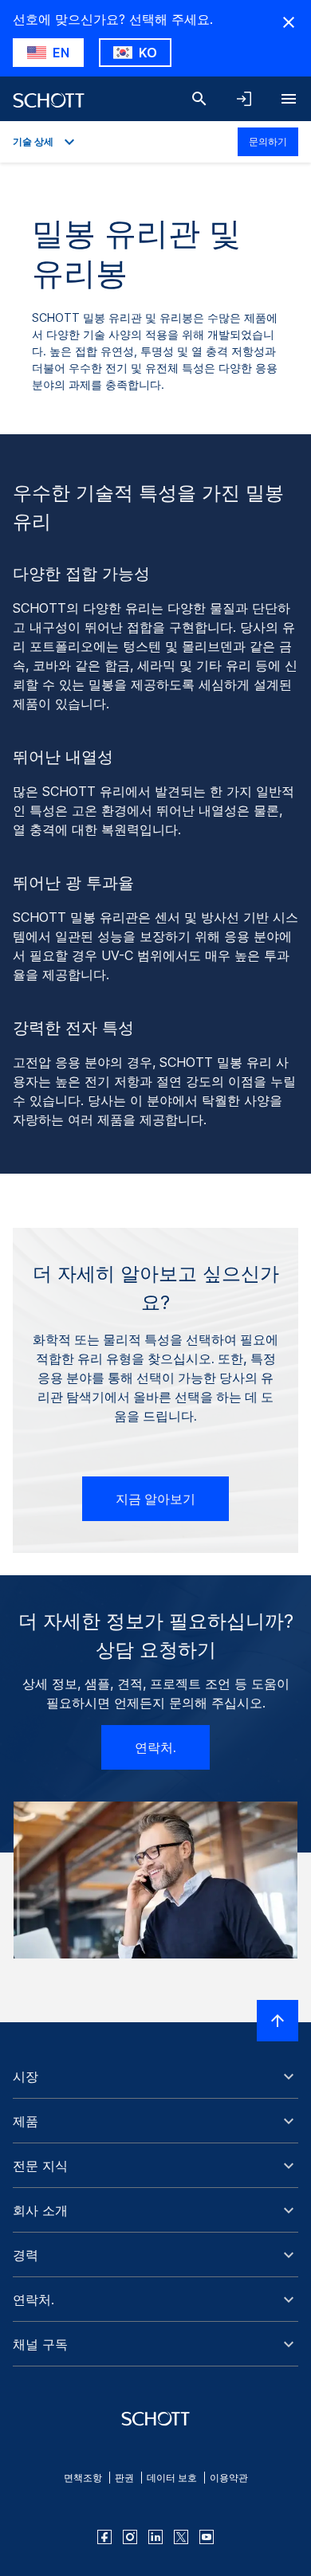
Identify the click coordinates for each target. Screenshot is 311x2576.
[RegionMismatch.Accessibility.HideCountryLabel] (289, 22)
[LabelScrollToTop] (278, 2021)
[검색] (199, 99)
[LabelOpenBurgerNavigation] (289, 99)
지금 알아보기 (155, 1499)
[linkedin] (155, 2537)
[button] (155, 2076)
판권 (124, 2478)
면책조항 (83, 2478)
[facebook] (104, 2537)
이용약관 (229, 2478)
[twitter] (181, 2537)
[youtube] (207, 2537)
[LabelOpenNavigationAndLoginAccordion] (244, 99)
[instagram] (130, 2537)
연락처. (155, 1747)
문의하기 (268, 141)
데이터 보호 (172, 2478)
